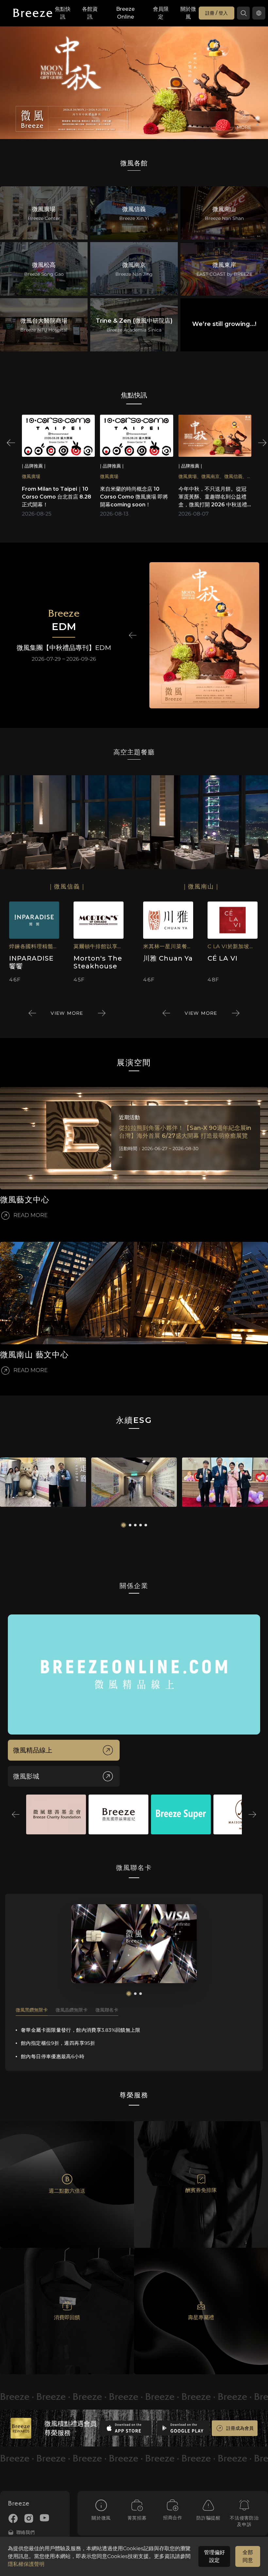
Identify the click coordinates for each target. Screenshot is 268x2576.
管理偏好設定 (214, 2556)
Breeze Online (125, 13)
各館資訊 (90, 13)
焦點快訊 (63, 13)
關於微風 (188, 13)
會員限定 (161, 13)
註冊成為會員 (240, 2428)
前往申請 (134, 1944)
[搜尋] (243, 13)
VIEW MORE (67, 1013)
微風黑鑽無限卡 (32, 2010)
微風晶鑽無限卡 (72, 2010)
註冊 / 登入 (217, 13)
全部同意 (248, 2556)
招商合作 (173, 2518)
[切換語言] (259, 13)
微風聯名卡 (107, 2010)
